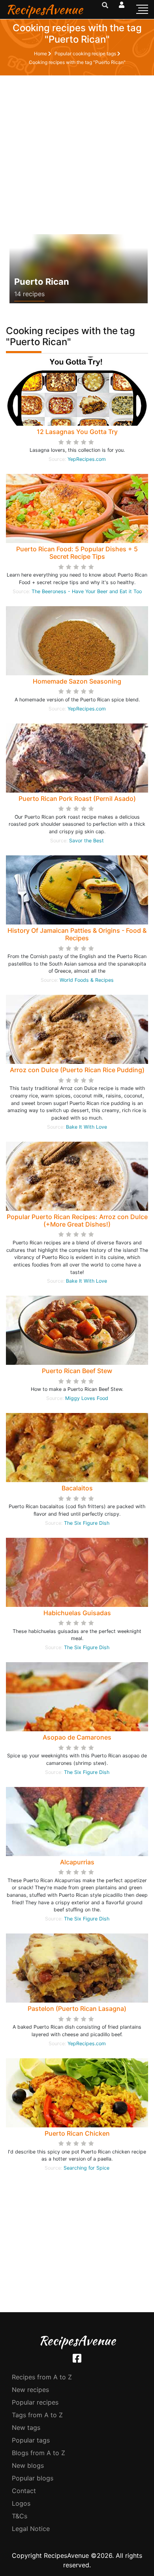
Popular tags (31, 2440)
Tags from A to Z (37, 2415)
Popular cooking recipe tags (86, 54)
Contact (24, 2491)
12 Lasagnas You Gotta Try (77, 432)
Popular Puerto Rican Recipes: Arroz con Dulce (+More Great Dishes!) (77, 1220)
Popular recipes (35, 2402)
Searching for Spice (86, 2168)
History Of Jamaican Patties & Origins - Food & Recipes (77, 934)
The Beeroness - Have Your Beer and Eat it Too (87, 591)
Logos (21, 2503)
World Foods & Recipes (87, 980)
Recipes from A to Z (42, 2377)
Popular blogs (33, 2478)
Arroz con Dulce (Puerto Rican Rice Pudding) (77, 1070)
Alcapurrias (77, 1862)
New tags (26, 2428)
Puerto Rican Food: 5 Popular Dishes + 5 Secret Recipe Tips (77, 553)
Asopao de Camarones (77, 1737)
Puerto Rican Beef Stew (77, 1371)
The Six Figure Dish (87, 1523)
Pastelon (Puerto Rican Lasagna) (77, 2009)
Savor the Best (86, 841)
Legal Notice (31, 2529)
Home (41, 54)
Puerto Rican (42, 282)
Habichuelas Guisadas (77, 1613)
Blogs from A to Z (38, 2453)
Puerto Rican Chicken (77, 2133)
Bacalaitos (77, 1488)
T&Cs (20, 2516)
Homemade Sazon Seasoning (77, 681)
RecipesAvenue (44, 9)
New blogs (28, 2465)
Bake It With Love (86, 1127)
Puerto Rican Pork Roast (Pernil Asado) (77, 799)
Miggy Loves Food (87, 1398)
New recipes (30, 2390)
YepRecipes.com (87, 459)
